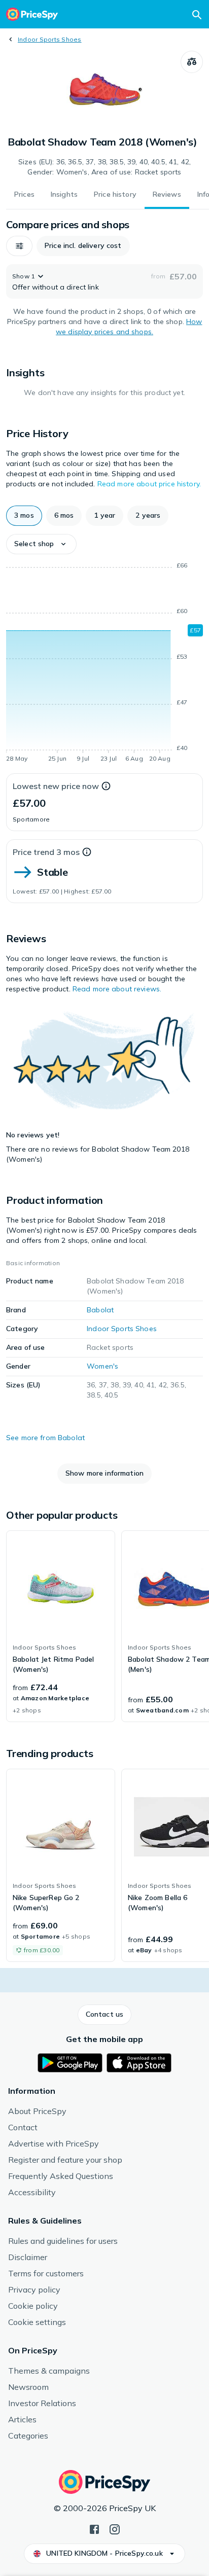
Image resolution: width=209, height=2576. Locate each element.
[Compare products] (192, 62)
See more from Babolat (45, 1438)
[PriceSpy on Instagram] (115, 2528)
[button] (19, 246)
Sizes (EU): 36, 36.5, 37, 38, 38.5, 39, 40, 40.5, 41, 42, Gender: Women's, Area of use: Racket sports (104, 167)
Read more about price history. (149, 484)
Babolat (100, 1310)
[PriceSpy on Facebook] (94, 2528)
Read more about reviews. (117, 989)
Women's (102, 1366)
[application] (104, 664)
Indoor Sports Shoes (50, 39)
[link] (61, 1626)
